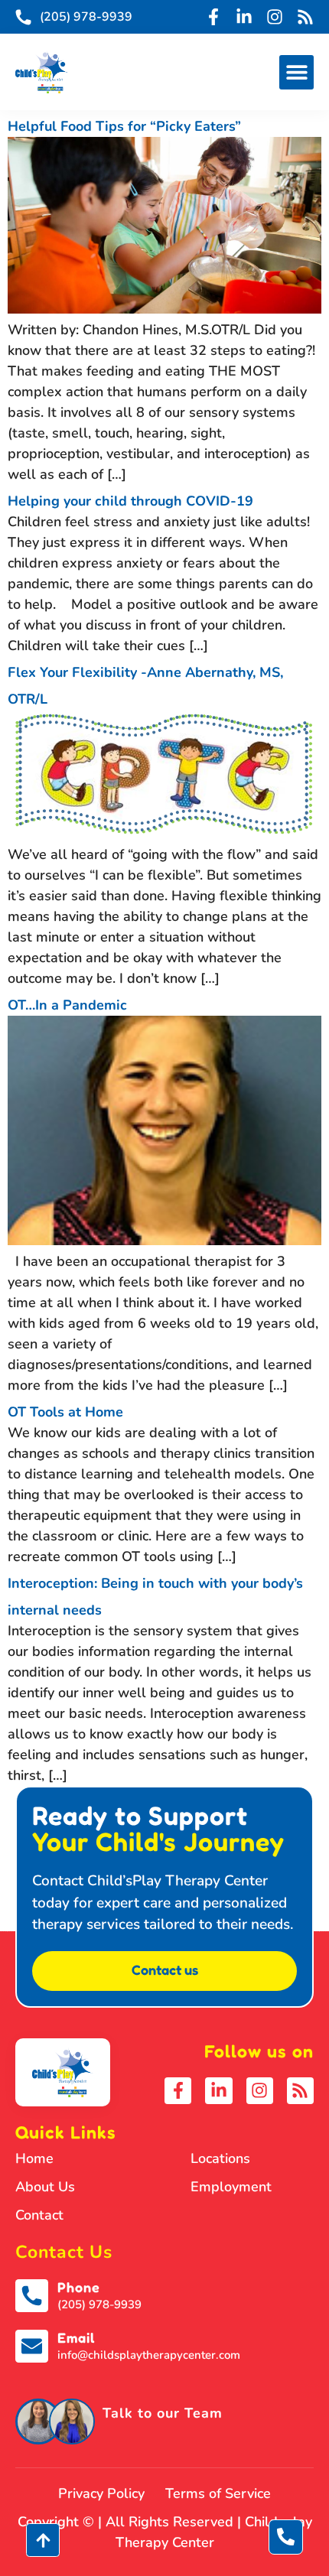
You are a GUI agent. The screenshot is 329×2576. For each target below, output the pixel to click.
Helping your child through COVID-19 (130, 501)
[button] (296, 72)
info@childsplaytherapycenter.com (149, 2355)
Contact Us (64, 2252)
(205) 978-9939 (99, 2304)
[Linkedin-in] (244, 17)
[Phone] (32, 2296)
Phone (79, 2287)
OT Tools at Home (65, 1412)
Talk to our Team (163, 2413)
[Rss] (305, 17)
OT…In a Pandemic (67, 1005)
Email (76, 2337)
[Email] (32, 2346)
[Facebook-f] (213, 17)
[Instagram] (275, 17)
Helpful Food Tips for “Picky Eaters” (124, 126)
